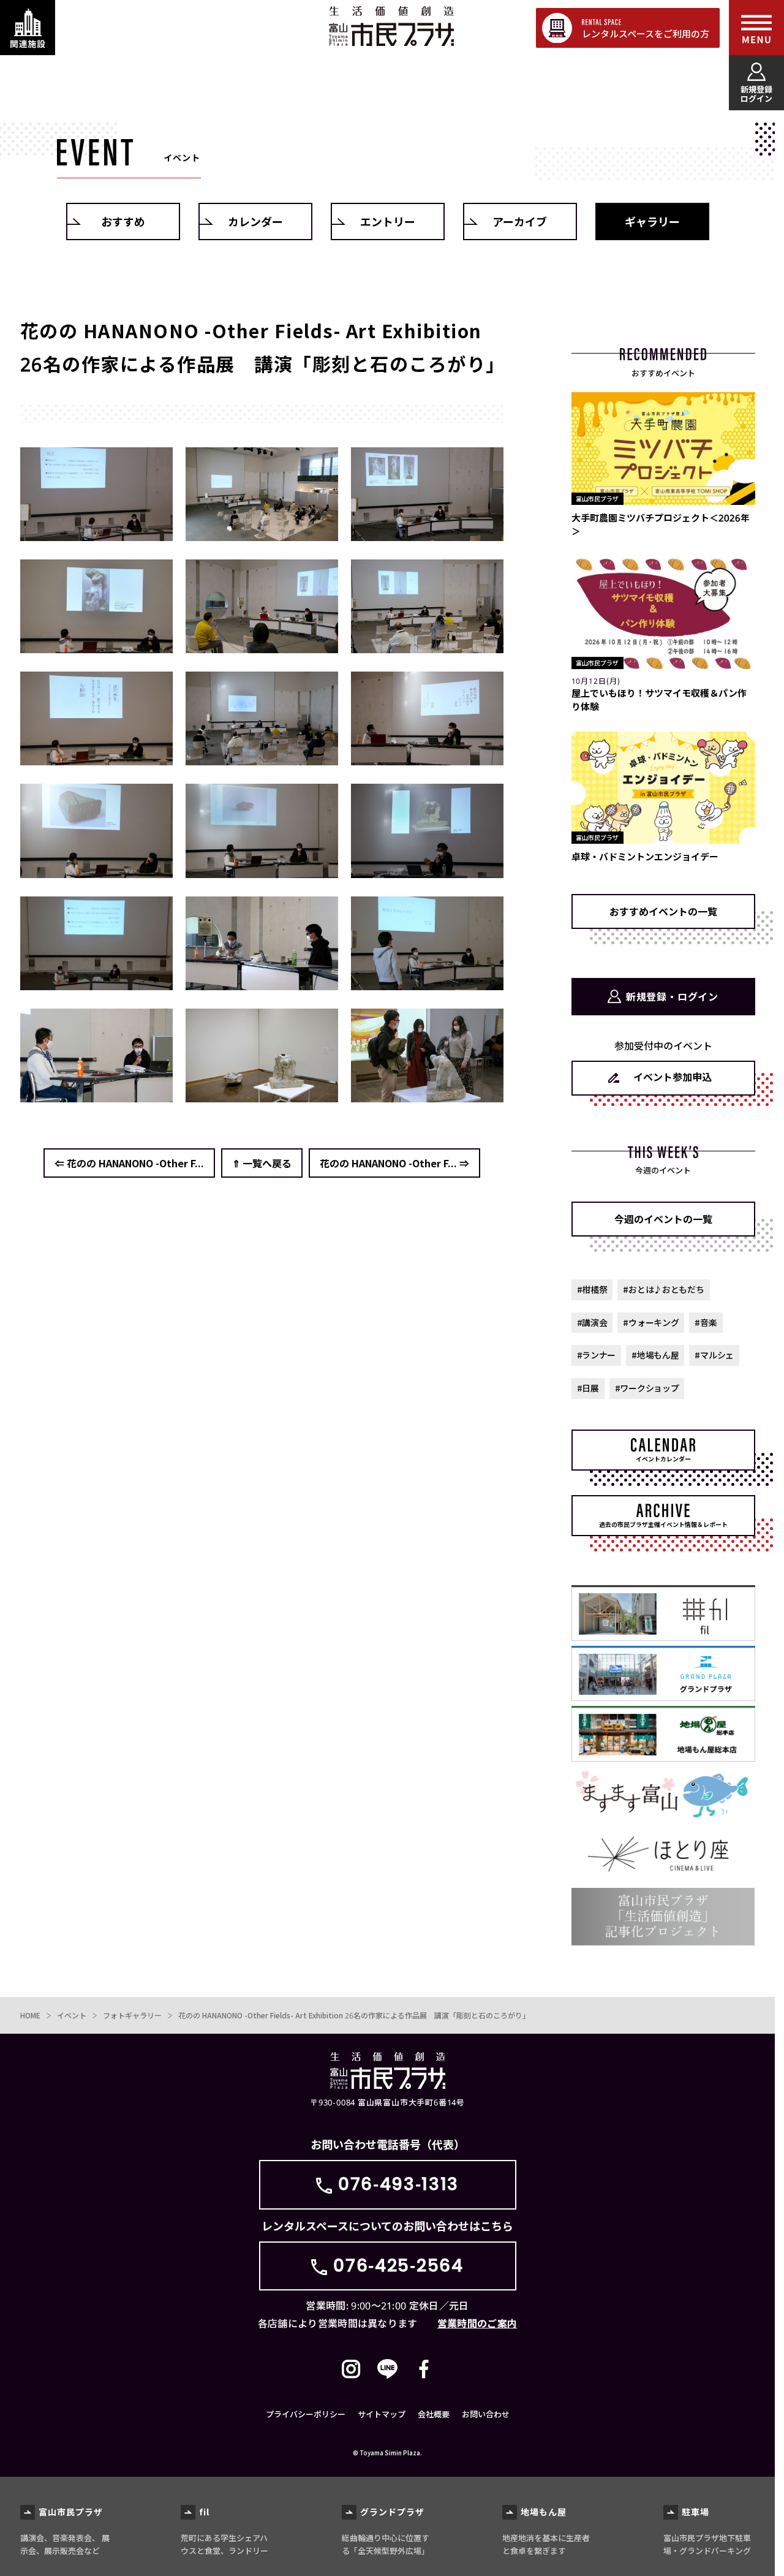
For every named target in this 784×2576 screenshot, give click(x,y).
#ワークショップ (647, 1388)
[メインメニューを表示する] (756, 28)
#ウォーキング (651, 1322)
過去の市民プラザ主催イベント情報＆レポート (663, 1524)
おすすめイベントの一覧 (663, 911)
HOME (30, 2015)
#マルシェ (714, 1355)
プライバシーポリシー (306, 2414)
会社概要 (434, 2414)
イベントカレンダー (663, 1459)
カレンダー (255, 221)
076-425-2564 (398, 2266)
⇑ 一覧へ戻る (262, 1163)
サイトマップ (382, 2414)
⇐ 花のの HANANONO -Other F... (129, 1163)
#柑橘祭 (592, 1289)
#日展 (588, 1388)
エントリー (388, 221)
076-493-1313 (398, 2184)
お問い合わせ (486, 2414)
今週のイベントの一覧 (663, 1219)
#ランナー (597, 1355)
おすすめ (123, 221)
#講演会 (592, 1322)
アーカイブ (520, 221)
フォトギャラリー (132, 2015)
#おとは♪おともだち (663, 1289)
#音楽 (706, 1322)
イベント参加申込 (673, 1077)
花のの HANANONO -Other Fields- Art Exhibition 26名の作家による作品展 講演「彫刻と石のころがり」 (354, 2015)
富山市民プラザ (391, 26)
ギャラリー (652, 221)
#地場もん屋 (655, 1355)
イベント (72, 2015)
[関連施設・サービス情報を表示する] (28, 28)
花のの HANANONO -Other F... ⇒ (394, 1163)
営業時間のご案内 (477, 2323)
